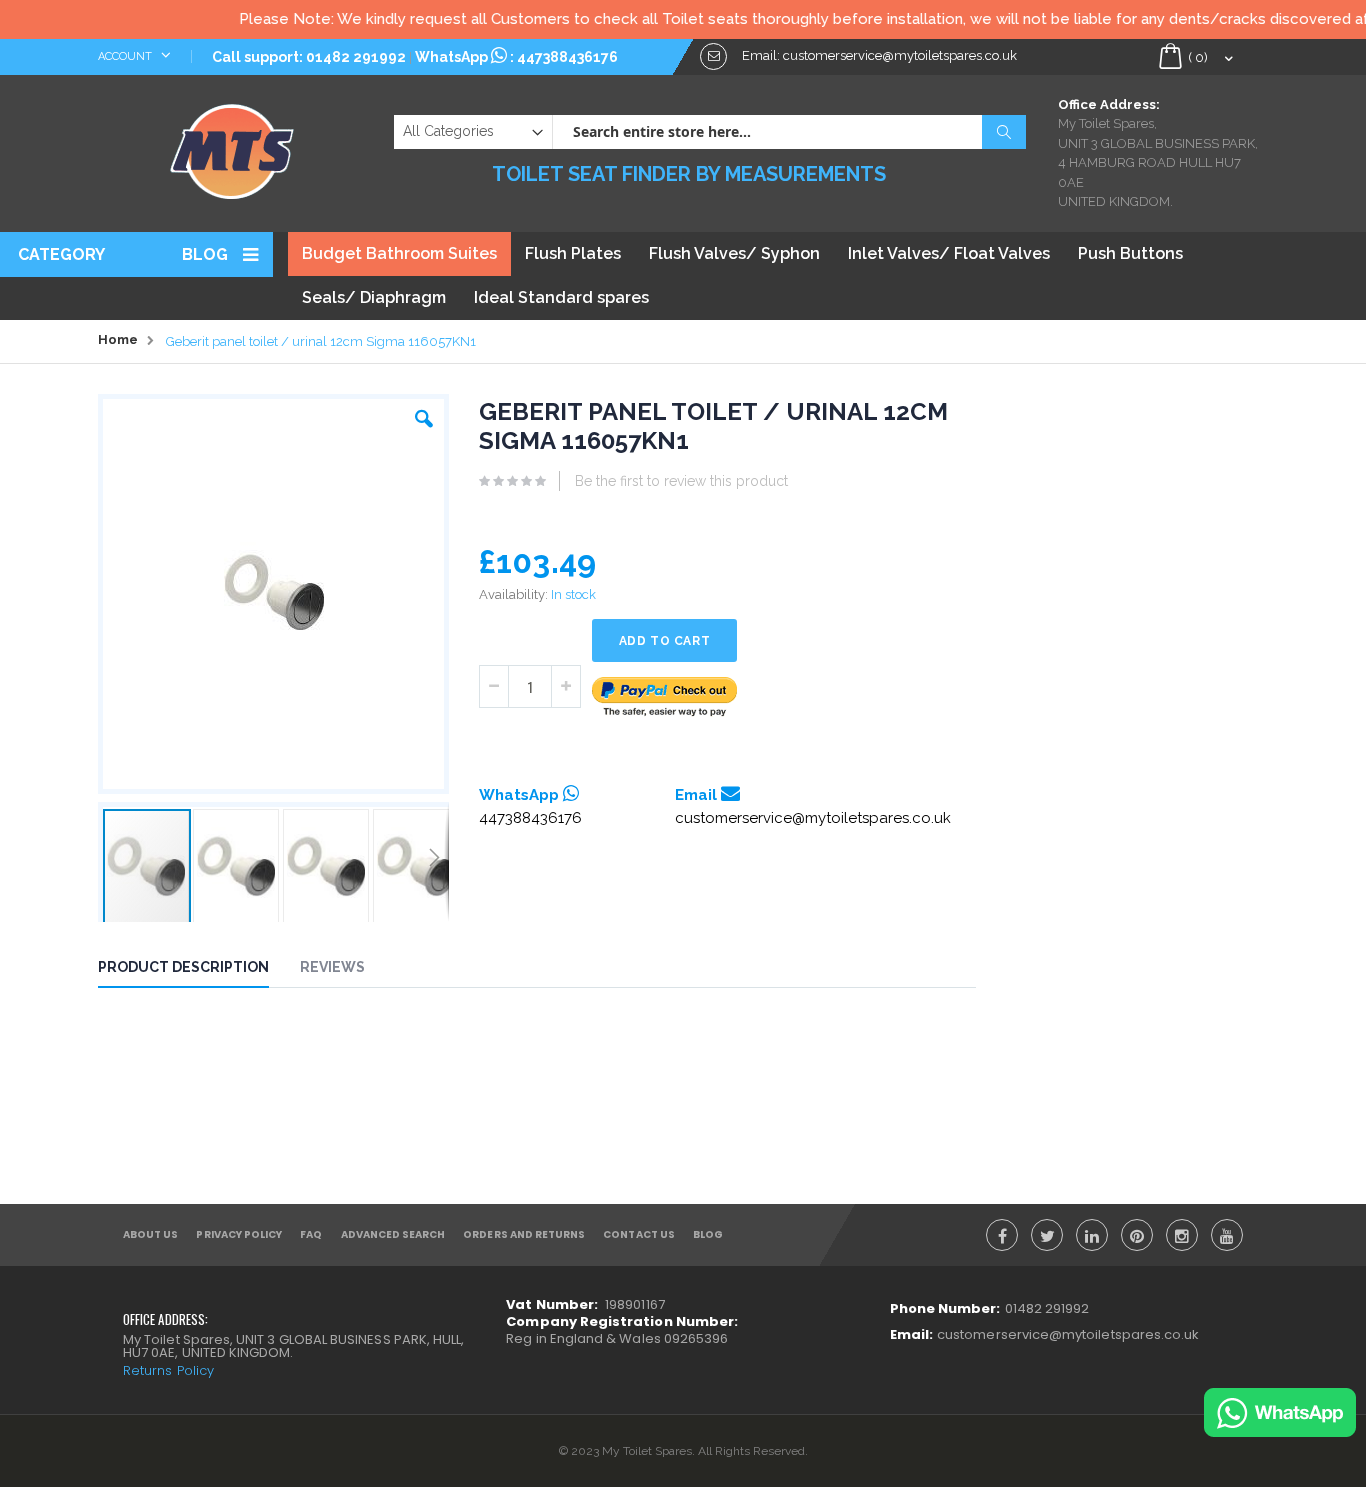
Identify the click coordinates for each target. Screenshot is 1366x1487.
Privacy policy (239, 1234)
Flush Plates (573, 253)
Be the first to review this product (681, 481)
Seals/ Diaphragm (374, 297)
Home (118, 339)
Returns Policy (168, 1370)
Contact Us (639, 1234)
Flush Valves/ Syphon (734, 253)
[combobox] (789, 132)
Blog (205, 254)
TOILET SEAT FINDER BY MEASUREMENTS (689, 174)
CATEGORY (61, 254)
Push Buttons (1130, 253)
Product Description (183, 967)
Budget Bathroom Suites (399, 253)
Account (126, 56)
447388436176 (567, 57)
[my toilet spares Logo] (232, 147)
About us (150, 1234)
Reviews (332, 967)
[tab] (198, 970)
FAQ (311, 1234)
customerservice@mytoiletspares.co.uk (813, 818)
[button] (424, 414)
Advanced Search (393, 1234)
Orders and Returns (524, 1234)
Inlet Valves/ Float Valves (949, 253)
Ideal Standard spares (561, 297)
